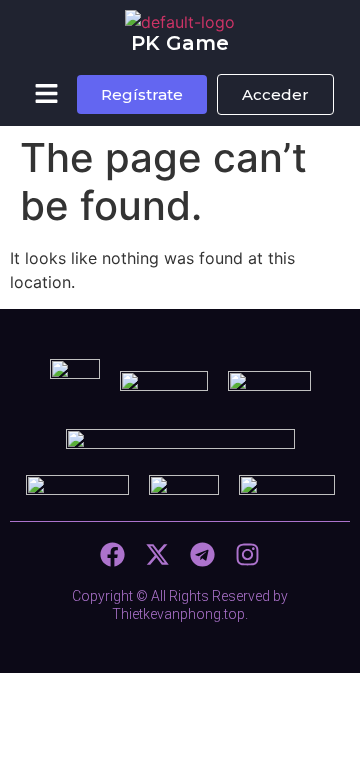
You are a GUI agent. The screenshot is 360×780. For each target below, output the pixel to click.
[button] (47, 94)
